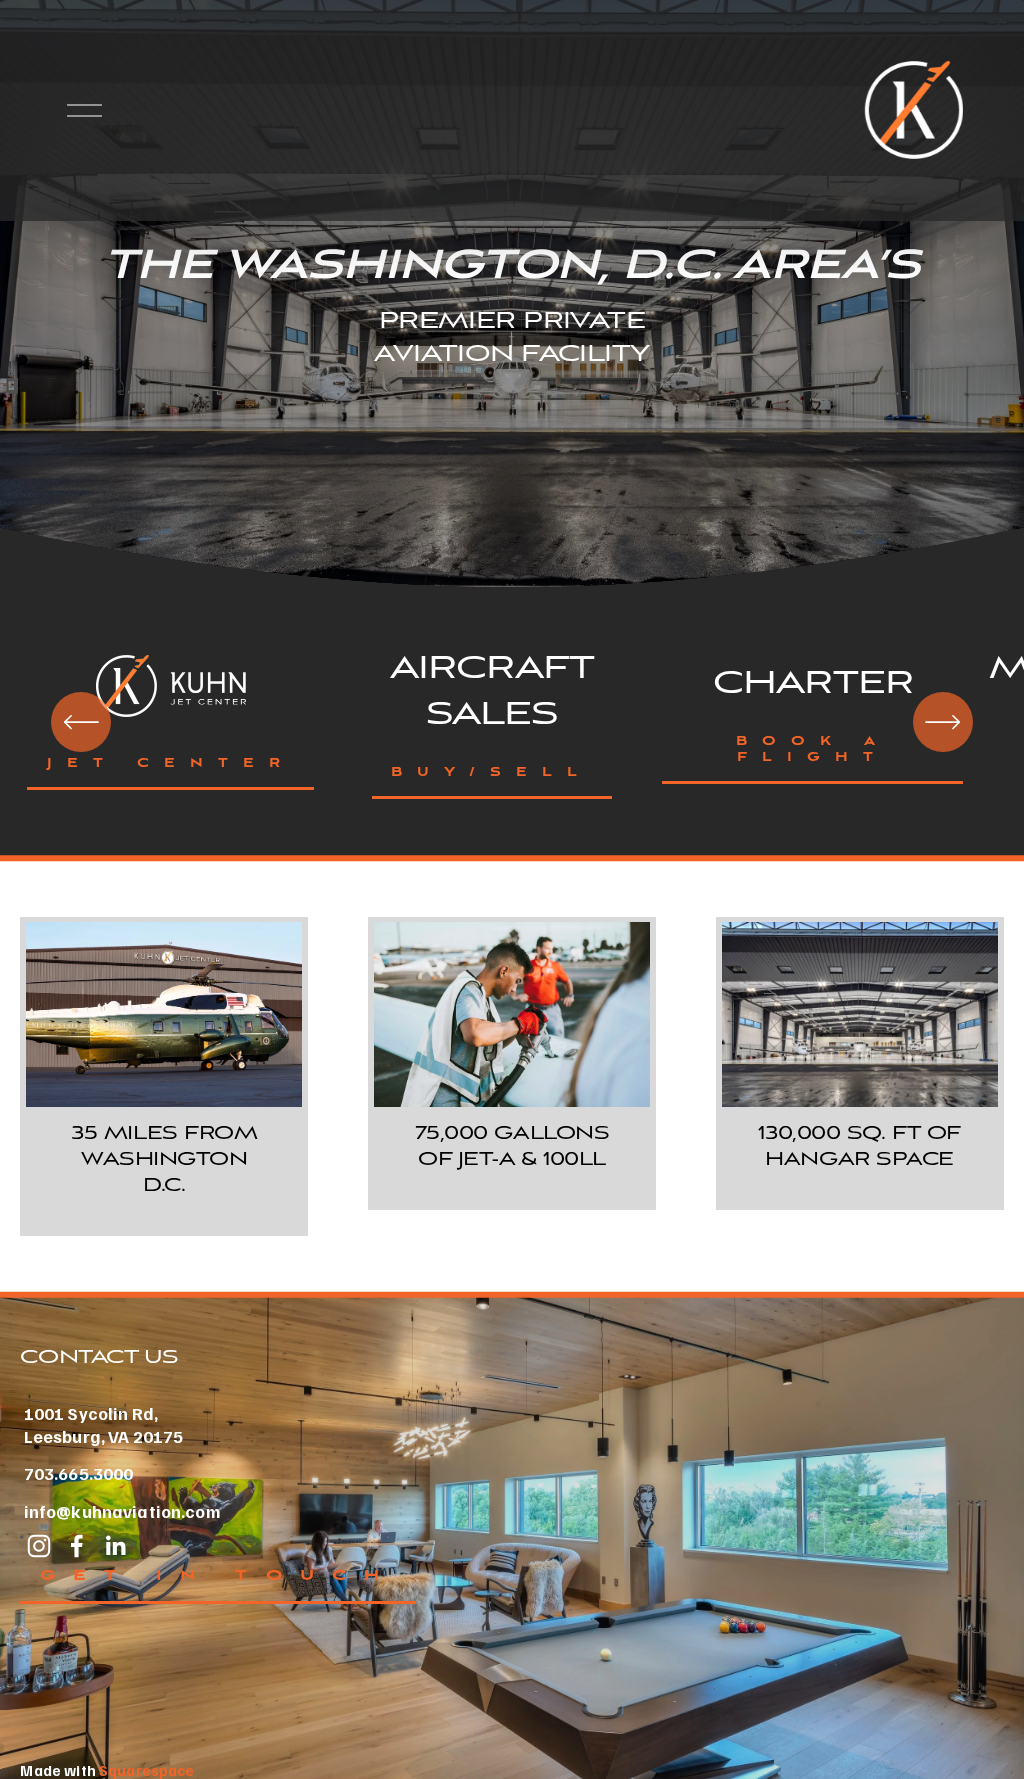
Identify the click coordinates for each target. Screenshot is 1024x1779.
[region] (512, 722)
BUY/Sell (491, 773)
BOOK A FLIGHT (813, 750)
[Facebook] (77, 1546)
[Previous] (81, 722)
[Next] (943, 722)
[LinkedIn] (115, 1546)
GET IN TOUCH (218, 1576)
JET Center (171, 764)
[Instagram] (39, 1546)
